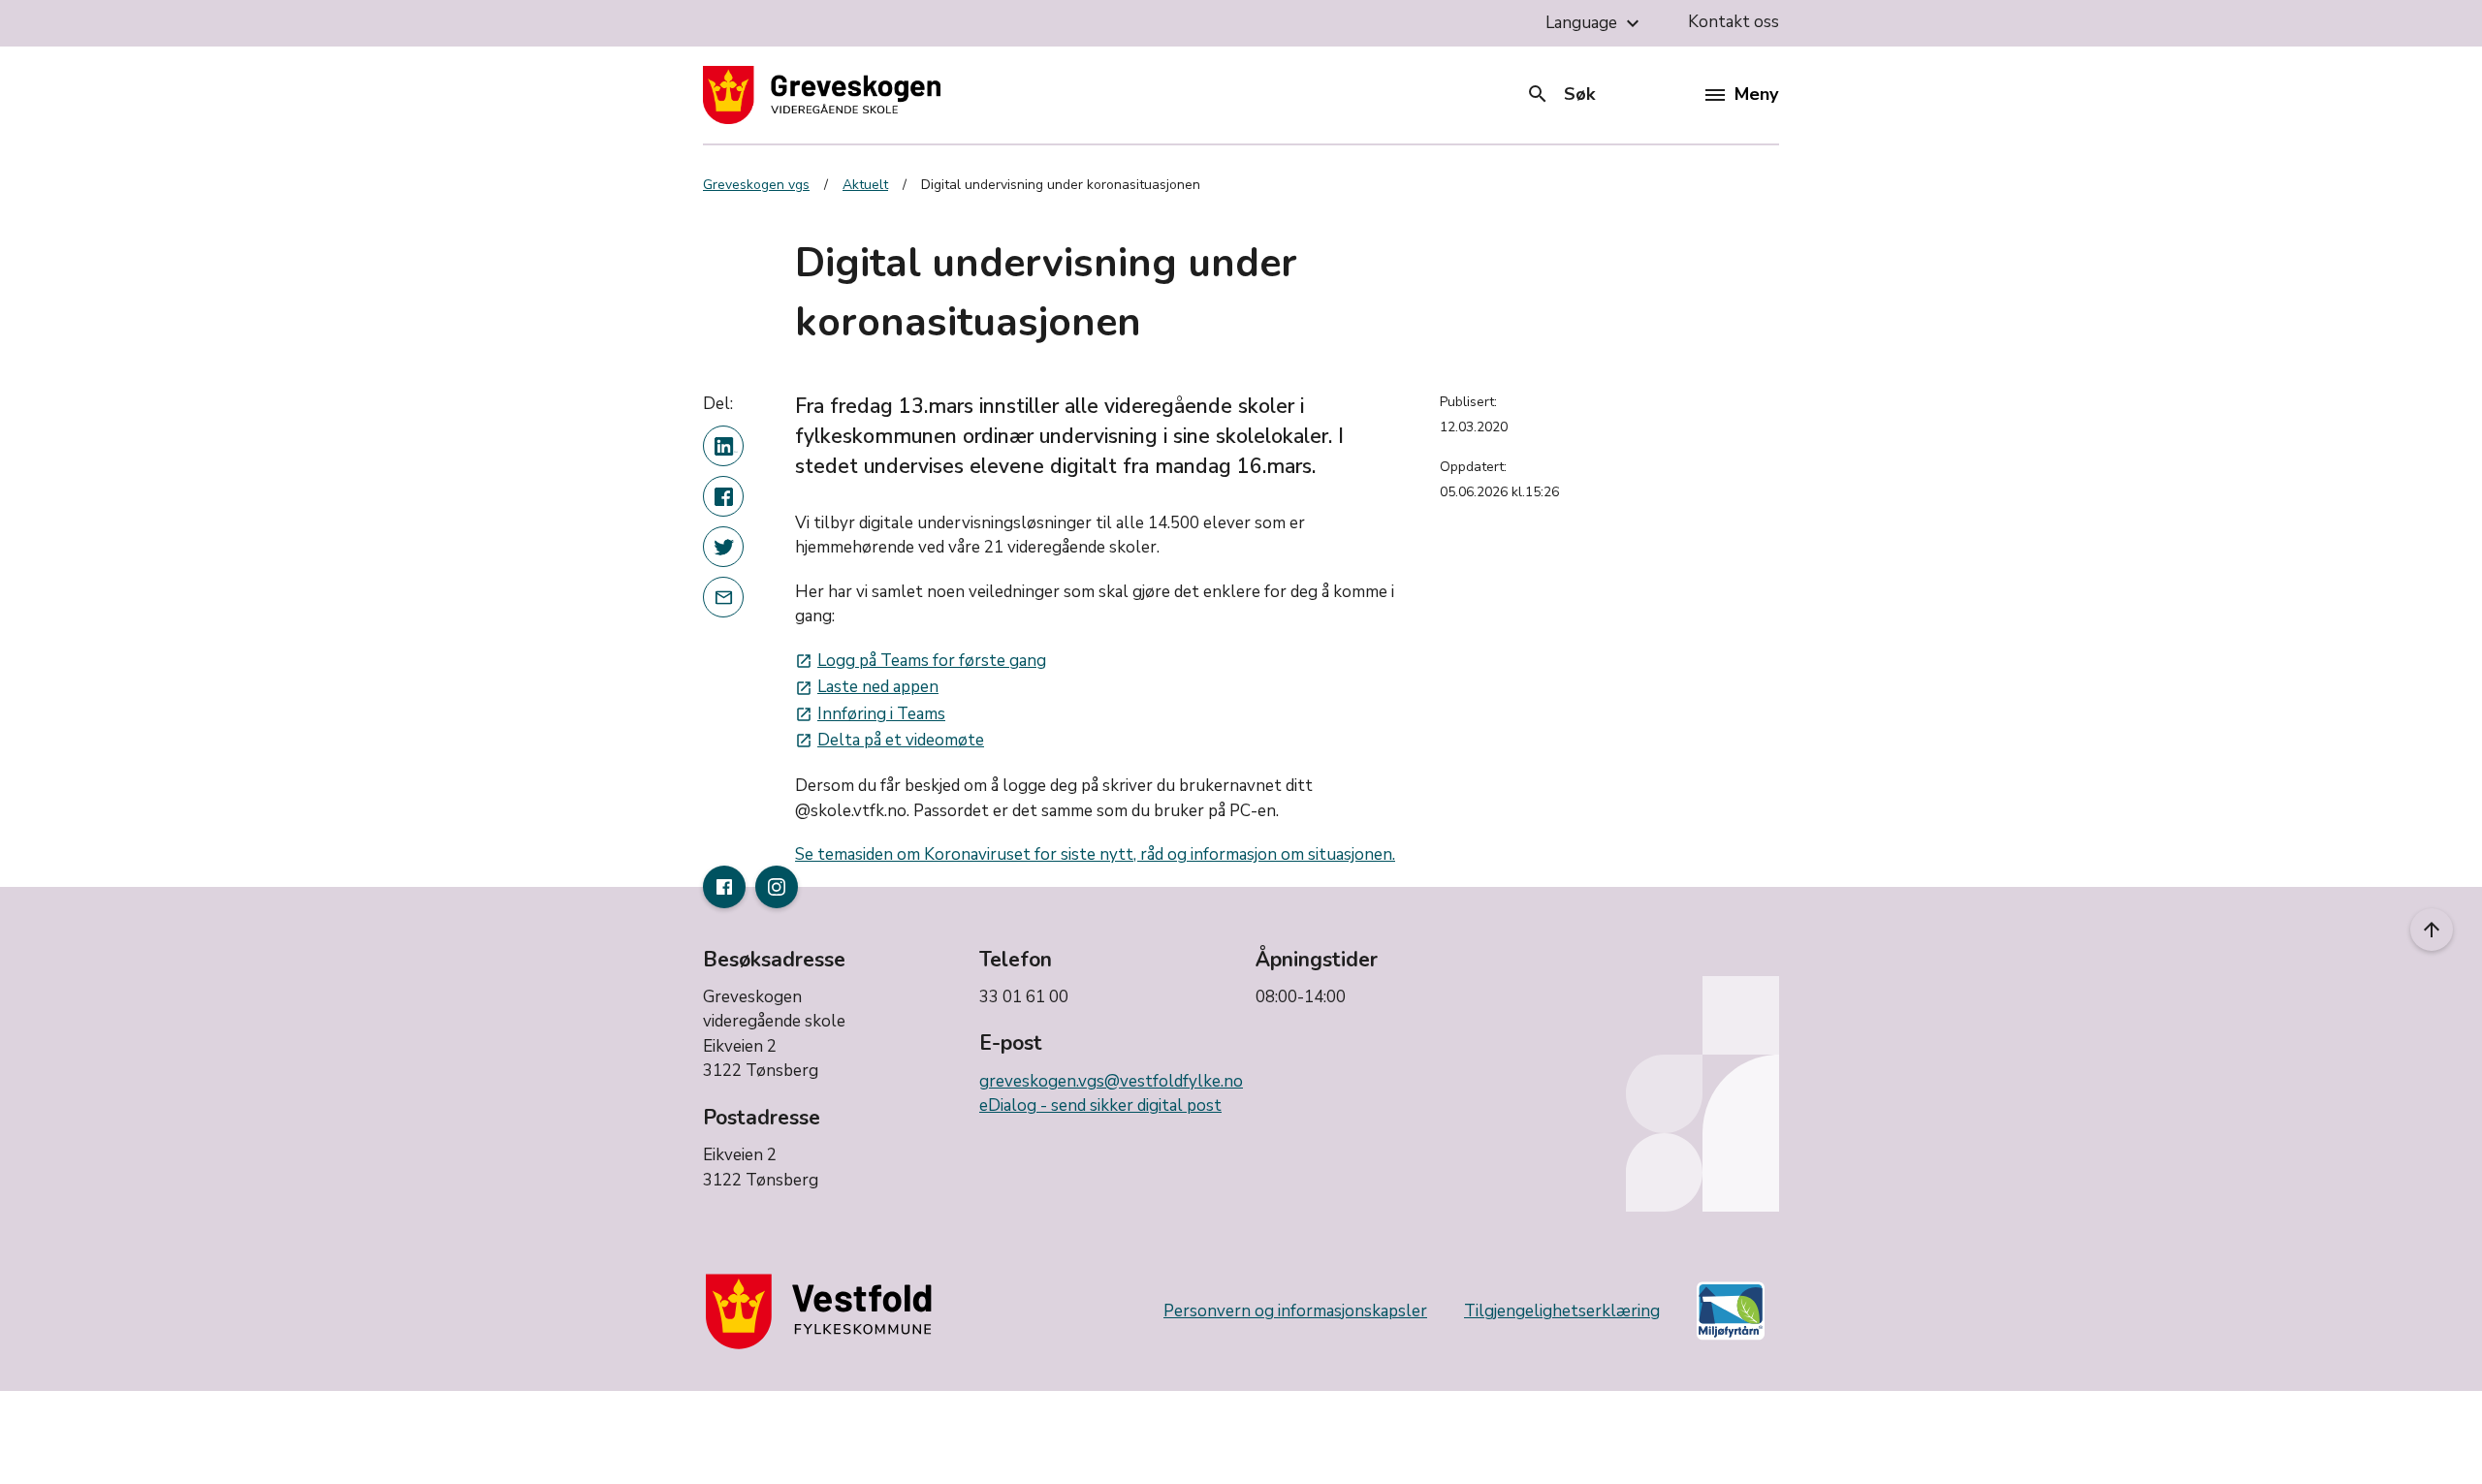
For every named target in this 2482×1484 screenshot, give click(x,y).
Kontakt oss (1734, 22)
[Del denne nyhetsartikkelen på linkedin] (723, 446)
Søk (1560, 94)
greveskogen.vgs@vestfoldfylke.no (1111, 1081)
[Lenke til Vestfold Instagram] (777, 887)
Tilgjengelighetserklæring (1562, 1311)
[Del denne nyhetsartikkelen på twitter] (723, 547)
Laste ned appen (867, 687)
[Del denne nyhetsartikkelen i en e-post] (723, 597)
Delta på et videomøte (890, 740)
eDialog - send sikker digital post (1100, 1105)
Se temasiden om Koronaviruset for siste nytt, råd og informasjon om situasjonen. (1095, 854)
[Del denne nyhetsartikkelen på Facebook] (723, 496)
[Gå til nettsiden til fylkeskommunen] (823, 1311)
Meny (1756, 94)
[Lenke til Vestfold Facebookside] (724, 887)
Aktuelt (865, 185)
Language (1595, 23)
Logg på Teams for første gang (921, 661)
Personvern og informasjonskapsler (1295, 1311)
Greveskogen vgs (756, 185)
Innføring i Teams (870, 714)
